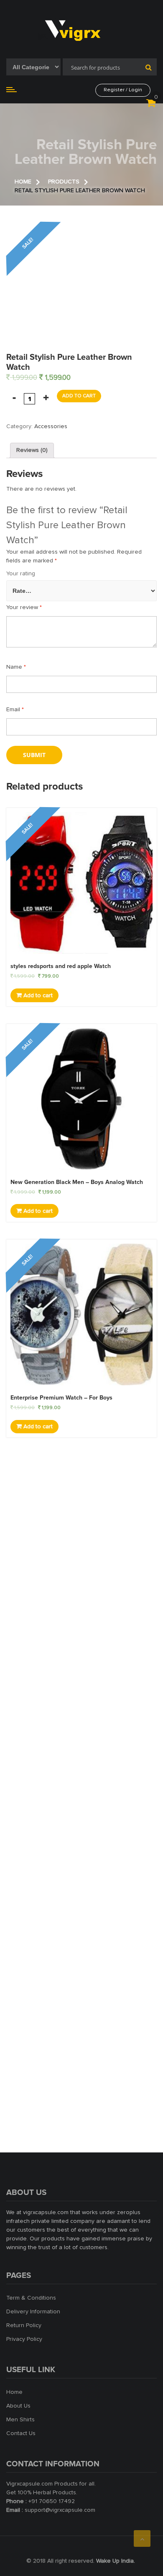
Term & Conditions (31, 2298)
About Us (18, 2406)
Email (15, 710)
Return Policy (24, 2325)
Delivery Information (33, 2312)
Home (14, 2392)
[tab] (32, 450)
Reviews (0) (32, 450)
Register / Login (123, 90)
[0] (151, 105)
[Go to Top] (142, 2538)
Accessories (51, 426)
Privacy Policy (24, 2339)
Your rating (21, 574)
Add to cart (79, 396)
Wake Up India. (116, 2561)
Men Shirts (20, 2420)
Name (16, 667)
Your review (24, 607)
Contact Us (21, 2433)
